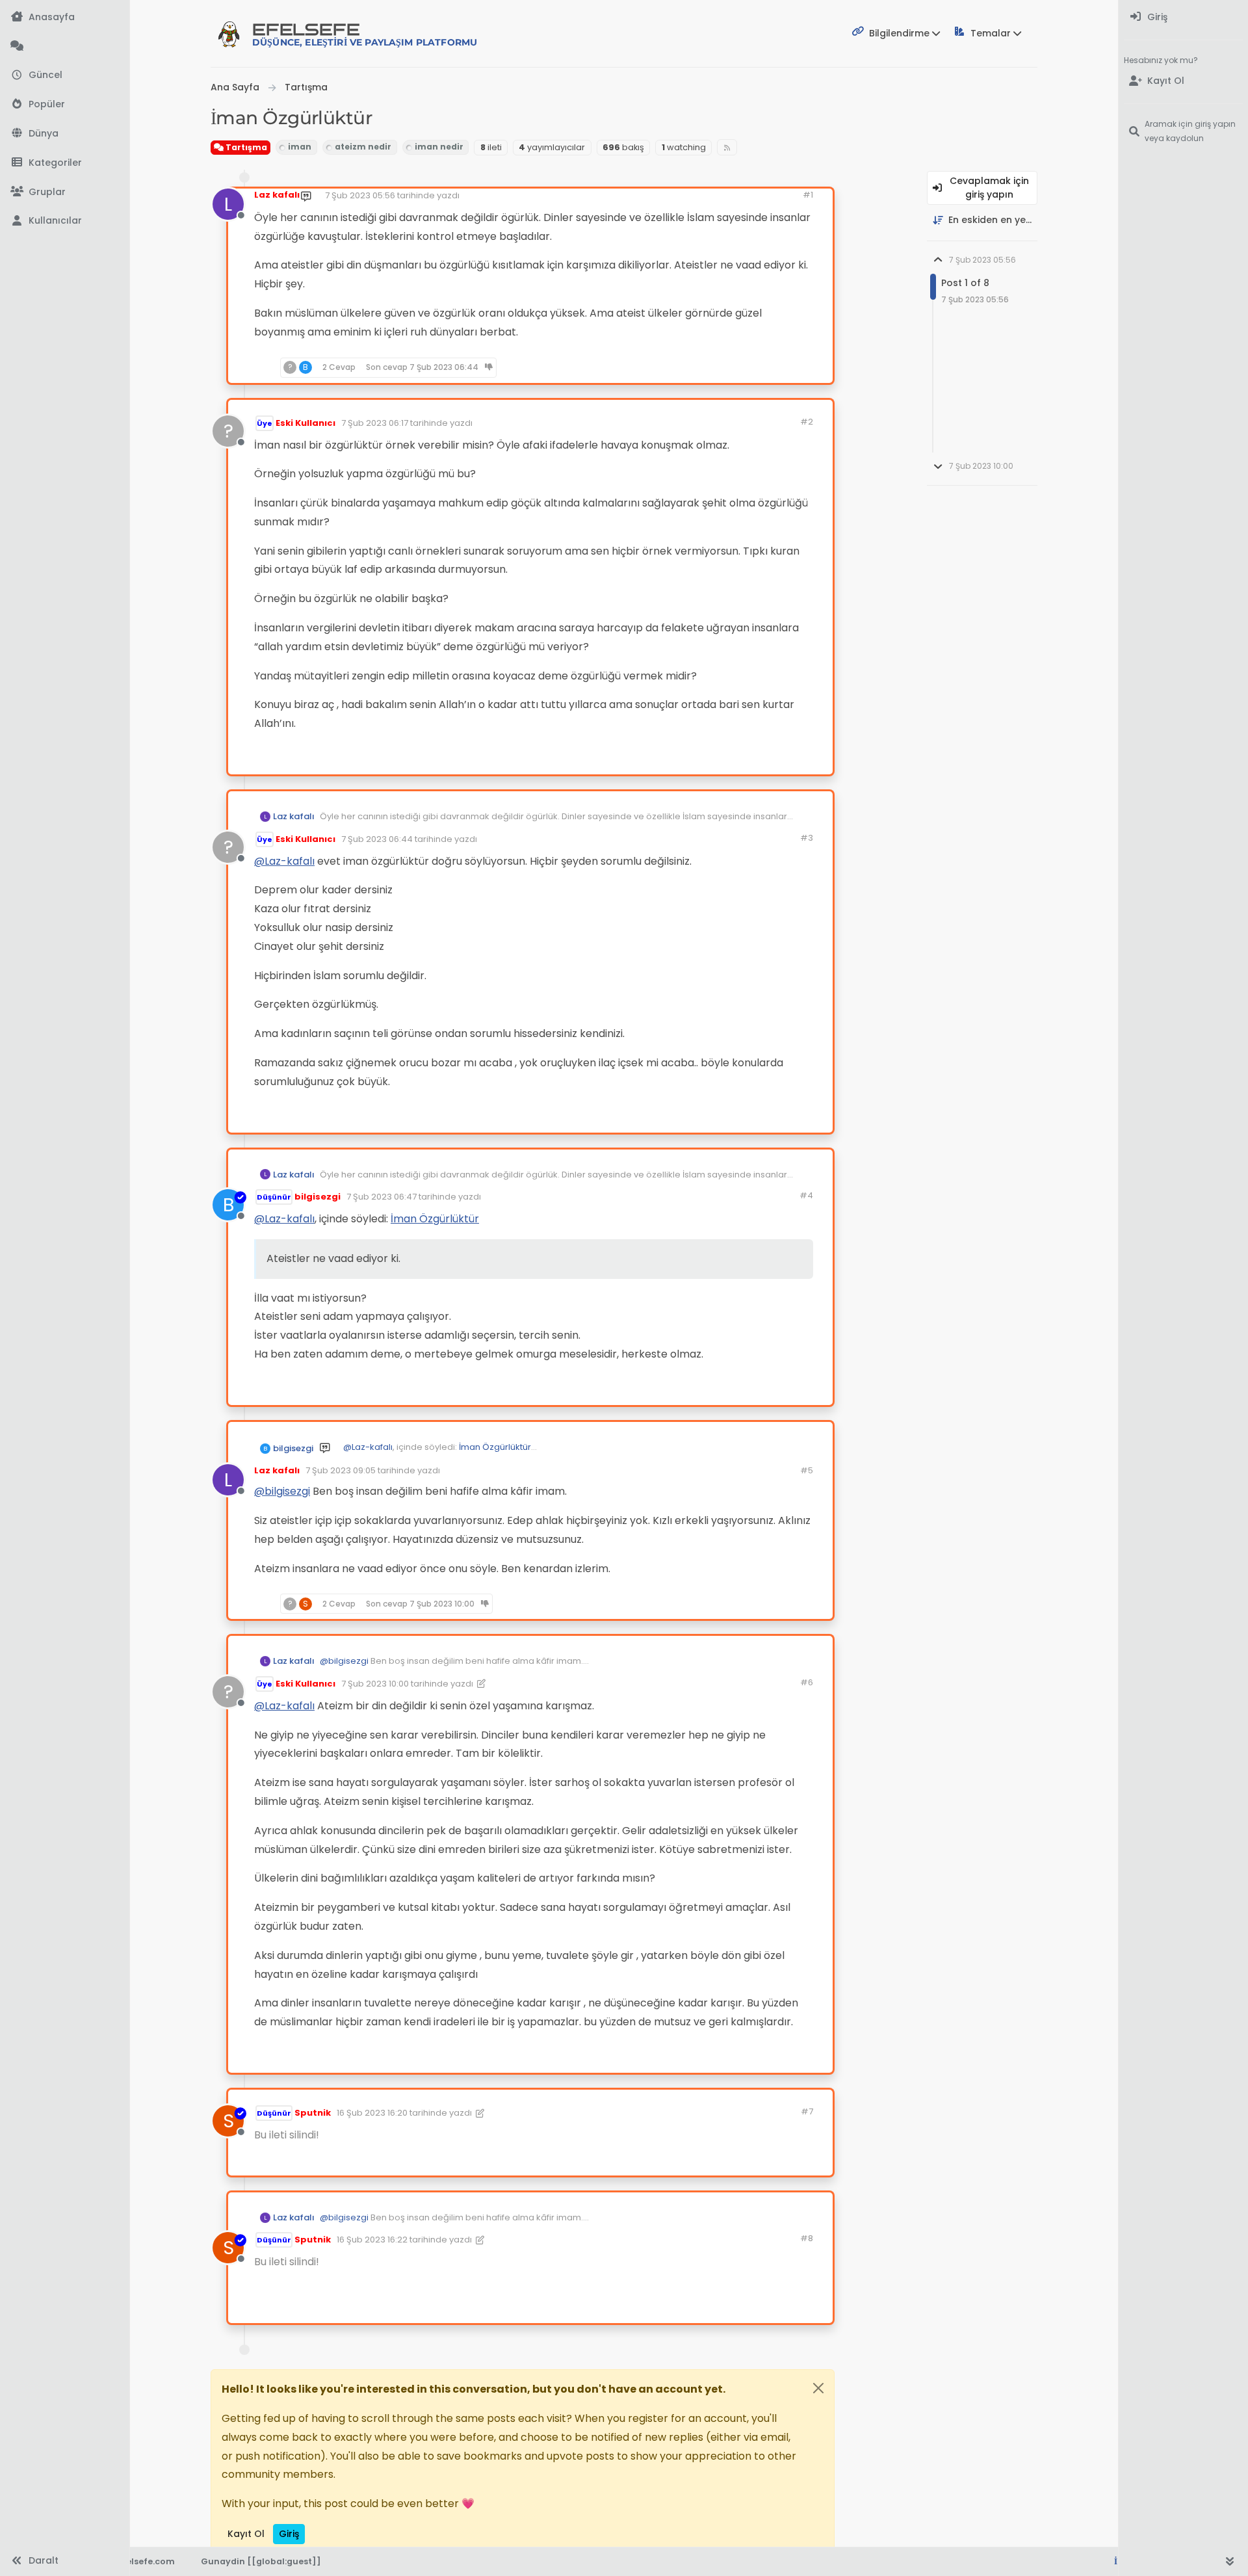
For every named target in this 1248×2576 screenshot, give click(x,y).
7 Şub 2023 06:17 (375, 423)
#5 (807, 1470)
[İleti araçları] (783, 368)
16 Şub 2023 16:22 (372, 2240)
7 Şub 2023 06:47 (382, 1197)
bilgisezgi (318, 1197)
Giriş (289, 2534)
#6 (807, 1682)
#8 (807, 2238)
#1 (808, 195)
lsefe (365, 34)
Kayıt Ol (246, 2534)
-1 (733, 1603)
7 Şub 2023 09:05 (341, 1470)
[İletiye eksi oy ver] (757, 368)
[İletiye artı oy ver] (711, 368)
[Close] (818, 2388)
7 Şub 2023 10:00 (375, 1684)
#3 (807, 838)
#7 (807, 2111)
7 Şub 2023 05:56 (360, 195)
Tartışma (245, 147)
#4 (806, 1195)
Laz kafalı (277, 195)
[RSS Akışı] (727, 147)
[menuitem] (1183, 17)
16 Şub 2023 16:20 (372, 2113)
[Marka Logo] (229, 34)
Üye (265, 423)
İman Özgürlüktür (435, 1219)
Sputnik (313, 2113)
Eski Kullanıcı (305, 423)
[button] (65, 163)
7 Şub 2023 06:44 (377, 839)
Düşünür (274, 1197)
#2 (807, 422)
